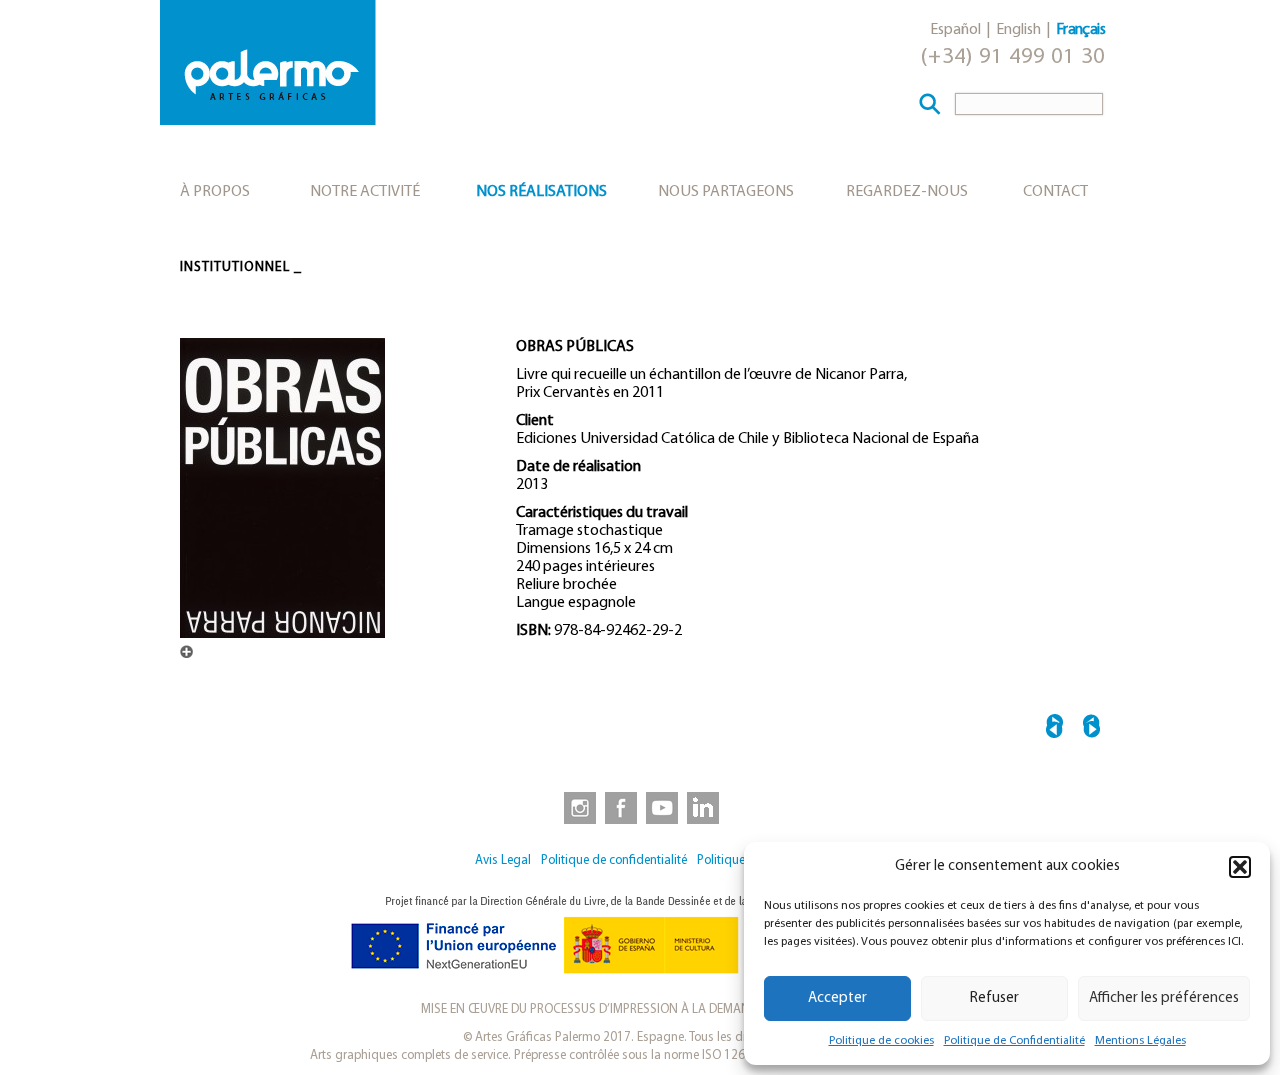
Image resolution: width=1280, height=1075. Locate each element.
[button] (1240, 867)
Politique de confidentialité (614, 860)
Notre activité (365, 192)
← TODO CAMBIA (1054, 729)
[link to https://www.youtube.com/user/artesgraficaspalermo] (662, 807)
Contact (1055, 192)
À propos (215, 192)
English (1018, 30)
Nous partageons (726, 192)
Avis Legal (503, 860)
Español (955, 30)
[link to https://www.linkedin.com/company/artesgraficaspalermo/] (705, 807)
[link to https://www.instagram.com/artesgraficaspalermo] (576, 807)
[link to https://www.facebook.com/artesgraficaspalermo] (619, 807)
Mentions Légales (1140, 1041)
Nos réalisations (541, 192)
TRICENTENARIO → (1091, 729)
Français (1080, 30)
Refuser (994, 998)
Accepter (837, 998)
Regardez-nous (907, 192)
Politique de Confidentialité (1014, 1041)
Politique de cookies (881, 1041)
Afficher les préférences (1164, 998)
